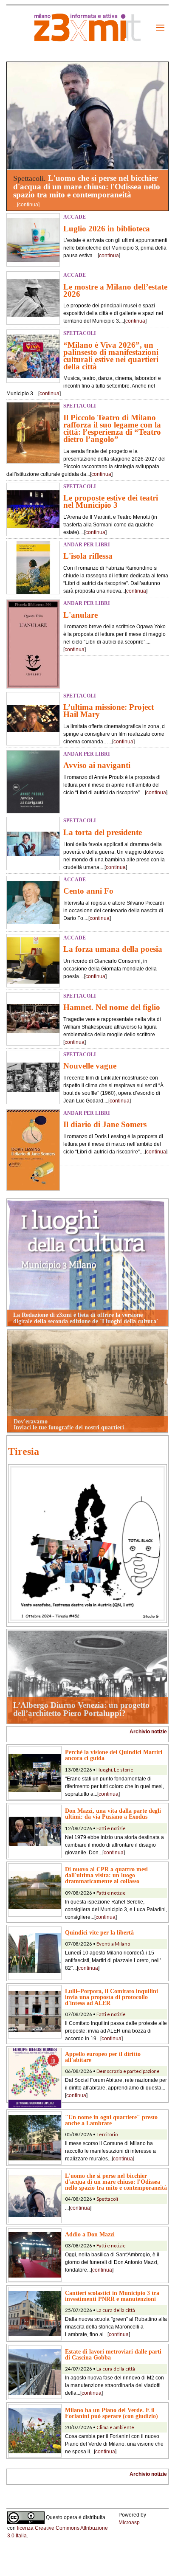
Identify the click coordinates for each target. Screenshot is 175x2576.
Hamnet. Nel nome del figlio (112, 1007)
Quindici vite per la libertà (99, 1932)
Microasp (129, 2523)
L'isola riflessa (88, 556)
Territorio (107, 2134)
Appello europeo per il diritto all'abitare (103, 2057)
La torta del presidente (103, 832)
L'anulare (80, 615)
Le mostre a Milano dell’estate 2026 (115, 290)
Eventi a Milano (113, 1944)
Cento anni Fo (88, 891)
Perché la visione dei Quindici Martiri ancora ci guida (114, 1755)
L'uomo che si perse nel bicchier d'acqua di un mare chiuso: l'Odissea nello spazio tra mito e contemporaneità (87, 186)
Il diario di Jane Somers (105, 1124)
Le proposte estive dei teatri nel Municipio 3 (111, 501)
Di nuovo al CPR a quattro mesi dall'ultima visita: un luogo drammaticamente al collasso (106, 1875)
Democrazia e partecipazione (128, 2071)
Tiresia (24, 1451)
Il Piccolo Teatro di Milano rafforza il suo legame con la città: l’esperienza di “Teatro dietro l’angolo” (112, 428)
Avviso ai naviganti (97, 765)
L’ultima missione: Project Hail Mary (109, 711)
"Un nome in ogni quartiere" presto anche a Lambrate (111, 2120)
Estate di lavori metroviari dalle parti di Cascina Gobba (113, 2354)
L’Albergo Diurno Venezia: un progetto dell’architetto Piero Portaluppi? (81, 1709)
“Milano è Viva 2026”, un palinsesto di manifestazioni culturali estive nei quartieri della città (111, 356)
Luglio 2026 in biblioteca (107, 229)
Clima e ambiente (115, 2427)
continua (28, 205)
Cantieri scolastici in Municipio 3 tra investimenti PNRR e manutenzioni (112, 2296)
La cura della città (116, 2310)
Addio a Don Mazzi (90, 2234)
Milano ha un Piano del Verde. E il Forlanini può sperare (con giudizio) (111, 2413)
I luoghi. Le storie (115, 1770)
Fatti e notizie (111, 1828)
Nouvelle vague (90, 1066)
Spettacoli (107, 2199)
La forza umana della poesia (113, 949)
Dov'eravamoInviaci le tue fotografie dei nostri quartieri (69, 1424)
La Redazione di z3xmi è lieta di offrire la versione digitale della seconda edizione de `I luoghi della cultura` (86, 1318)
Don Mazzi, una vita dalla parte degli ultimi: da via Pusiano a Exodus (113, 1814)
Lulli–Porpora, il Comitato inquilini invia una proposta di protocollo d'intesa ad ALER (111, 1997)
